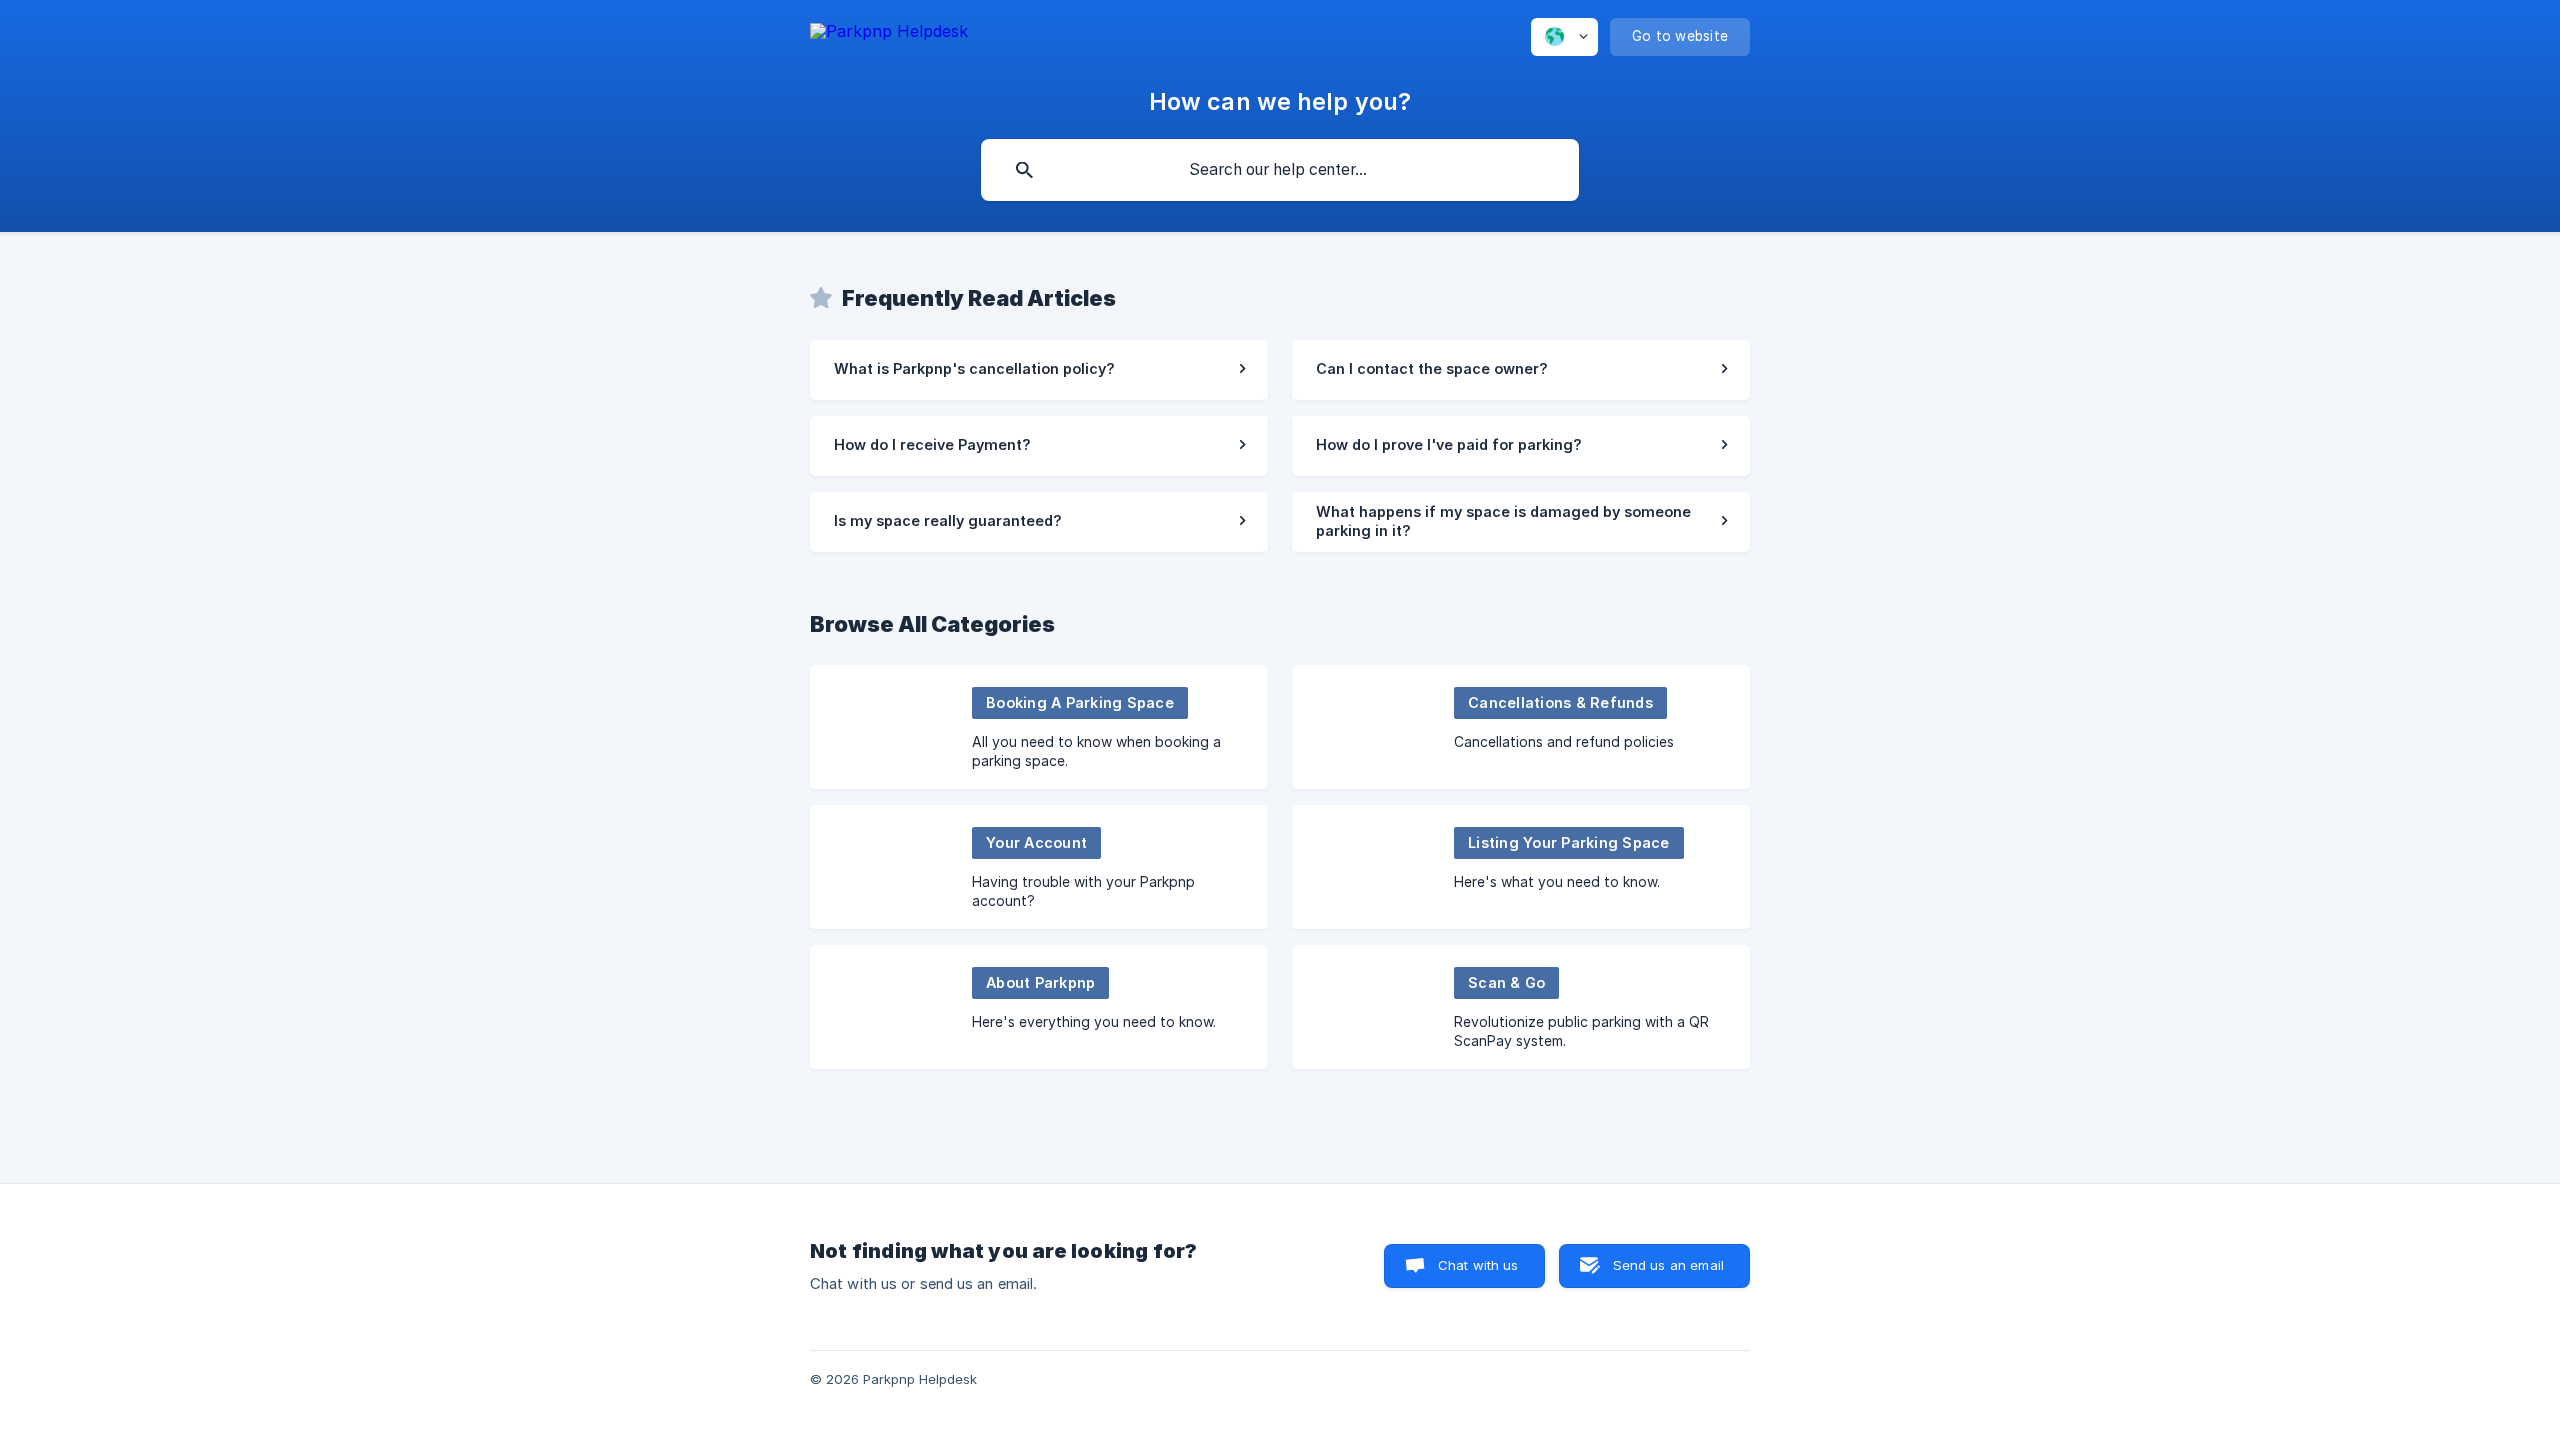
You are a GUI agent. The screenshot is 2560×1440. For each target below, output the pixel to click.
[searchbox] (1280, 170)
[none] (889, 40)
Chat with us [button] (1478, 1265)
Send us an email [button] (1668, 1265)
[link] (1039, 370)
